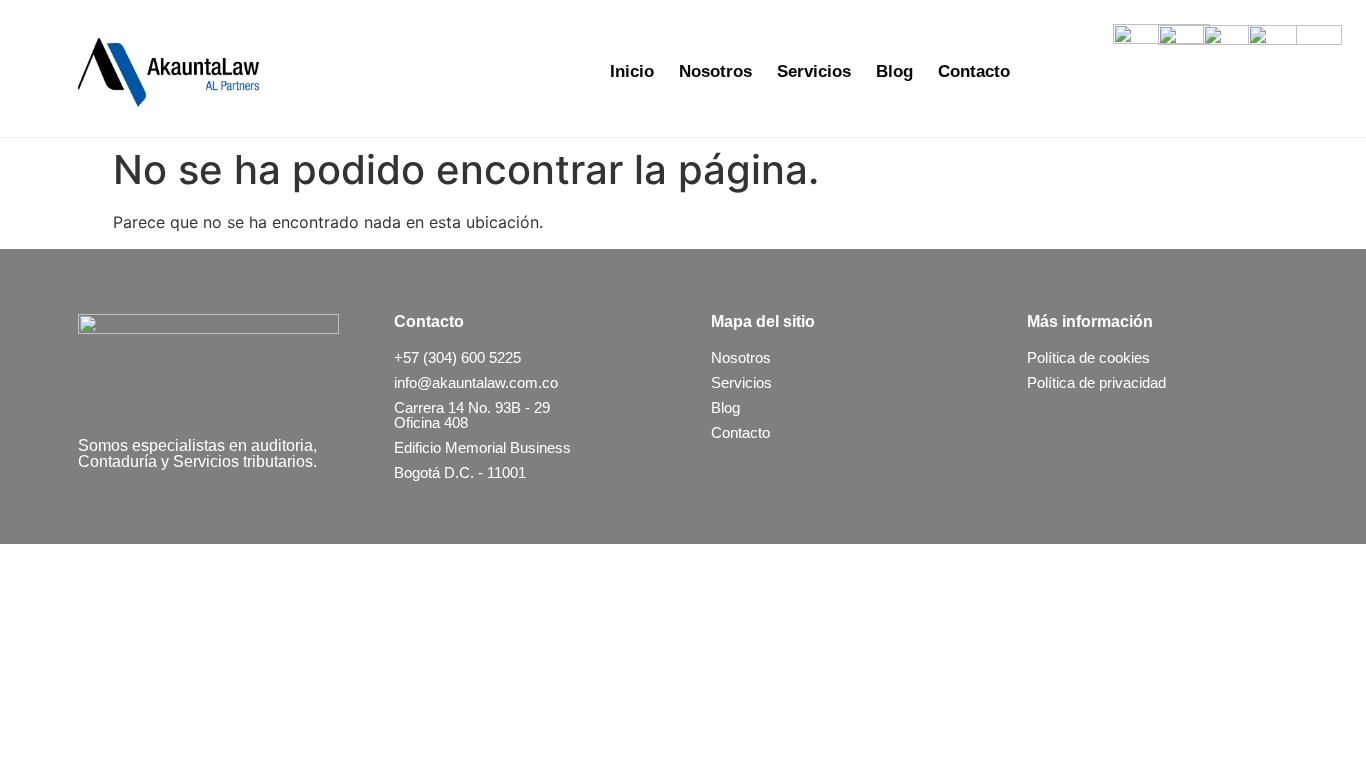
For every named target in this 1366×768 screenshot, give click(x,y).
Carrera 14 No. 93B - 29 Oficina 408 (472, 415)
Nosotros (715, 71)
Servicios (814, 71)
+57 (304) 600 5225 (457, 357)
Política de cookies (1088, 357)
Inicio (632, 71)
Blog (894, 71)
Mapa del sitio (763, 321)
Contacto (974, 71)
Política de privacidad (1096, 382)
